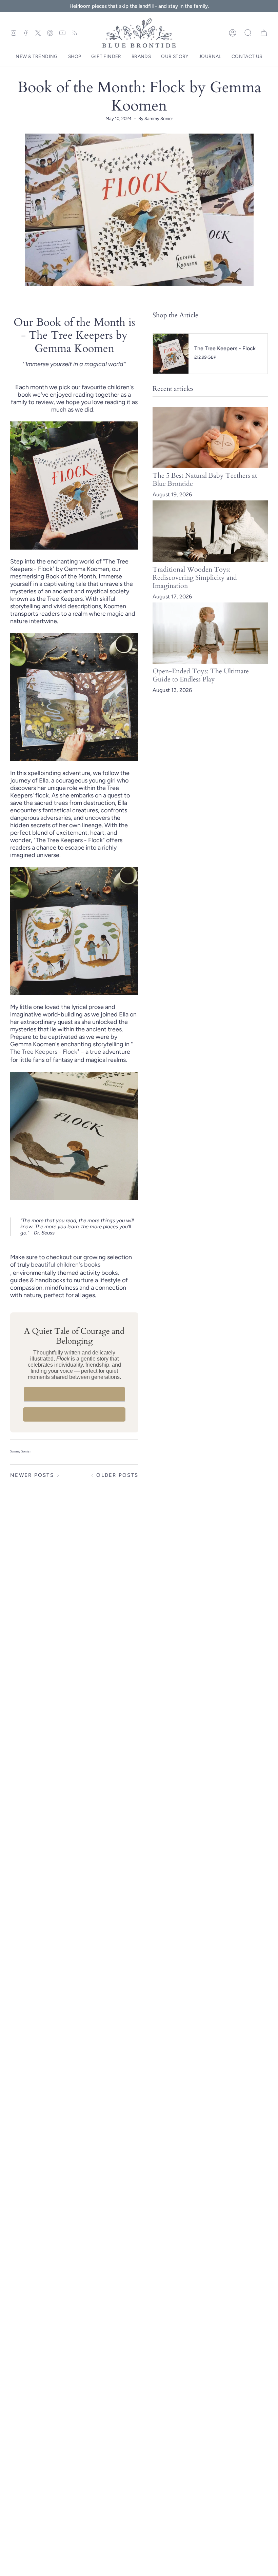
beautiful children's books (66, 1265)
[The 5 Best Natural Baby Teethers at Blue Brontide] (210, 438)
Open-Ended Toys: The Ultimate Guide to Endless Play (201, 675)
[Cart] (264, 33)
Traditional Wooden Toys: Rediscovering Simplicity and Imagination (195, 578)
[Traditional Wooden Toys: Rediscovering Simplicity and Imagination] (210, 531)
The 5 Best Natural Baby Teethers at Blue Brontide (205, 480)
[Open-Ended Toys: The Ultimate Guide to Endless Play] (210, 633)
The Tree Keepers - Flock (44, 1052)
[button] (37, 57)
